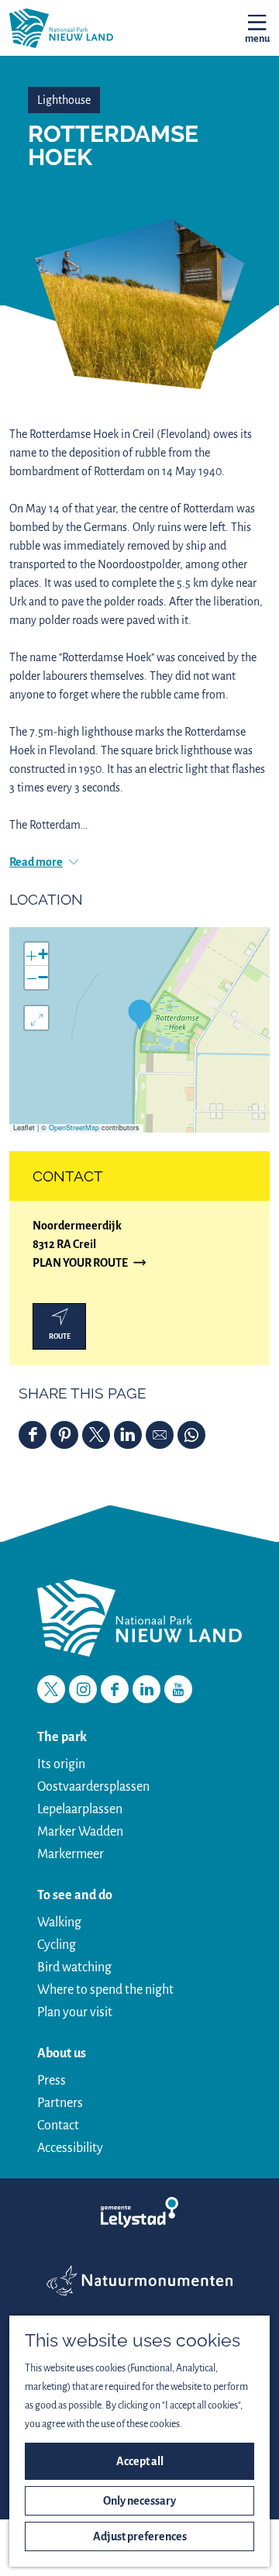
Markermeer (71, 1854)
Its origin (61, 1764)
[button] (140, 1014)
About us (62, 2054)
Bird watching (74, 1967)
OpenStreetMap (74, 1128)
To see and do (75, 1895)
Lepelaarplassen (80, 1809)
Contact (58, 2126)
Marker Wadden (80, 1832)
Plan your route (80, 1264)
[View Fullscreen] (36, 1018)
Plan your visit (75, 2012)
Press (52, 2081)
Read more (36, 862)
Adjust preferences (140, 2536)
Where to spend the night (105, 1990)
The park (62, 1737)
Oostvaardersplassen (93, 1787)
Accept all (140, 2461)
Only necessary (139, 2501)
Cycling (57, 1945)
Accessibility (70, 2148)
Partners (60, 2103)
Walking (59, 1923)
